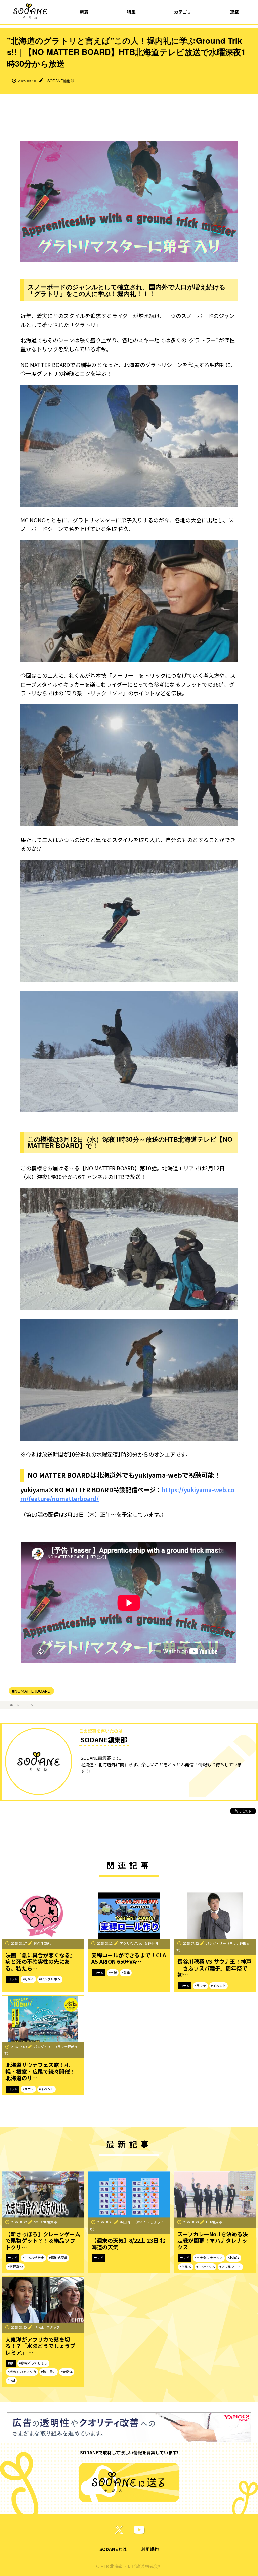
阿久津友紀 (42, 1943)
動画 (11, 2363)
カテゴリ (183, 12)
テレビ (13, 2258)
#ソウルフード (230, 2267)
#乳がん (28, 1979)
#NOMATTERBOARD (31, 1691)
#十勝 (113, 1973)
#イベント (219, 1986)
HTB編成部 (214, 2222)
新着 (84, 12)
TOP (10, 1705)
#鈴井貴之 (49, 2372)
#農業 (126, 1973)
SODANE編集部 (61, 81)
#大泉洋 (67, 2372)
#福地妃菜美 (58, 2258)
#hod (11, 2380)
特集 (131, 12)
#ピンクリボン (50, 1979)
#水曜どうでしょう (33, 2363)
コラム (28, 1705)
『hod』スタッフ (47, 2327)
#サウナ (200, 1986)
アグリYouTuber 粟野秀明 (139, 1943)
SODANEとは (113, 2549)
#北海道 (234, 2258)
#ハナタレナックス (209, 2258)
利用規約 (150, 2549)
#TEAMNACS (205, 2267)
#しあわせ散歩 (33, 2258)
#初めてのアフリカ (22, 2372)
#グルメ (186, 2267)
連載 (234, 12)
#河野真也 (15, 2267)
